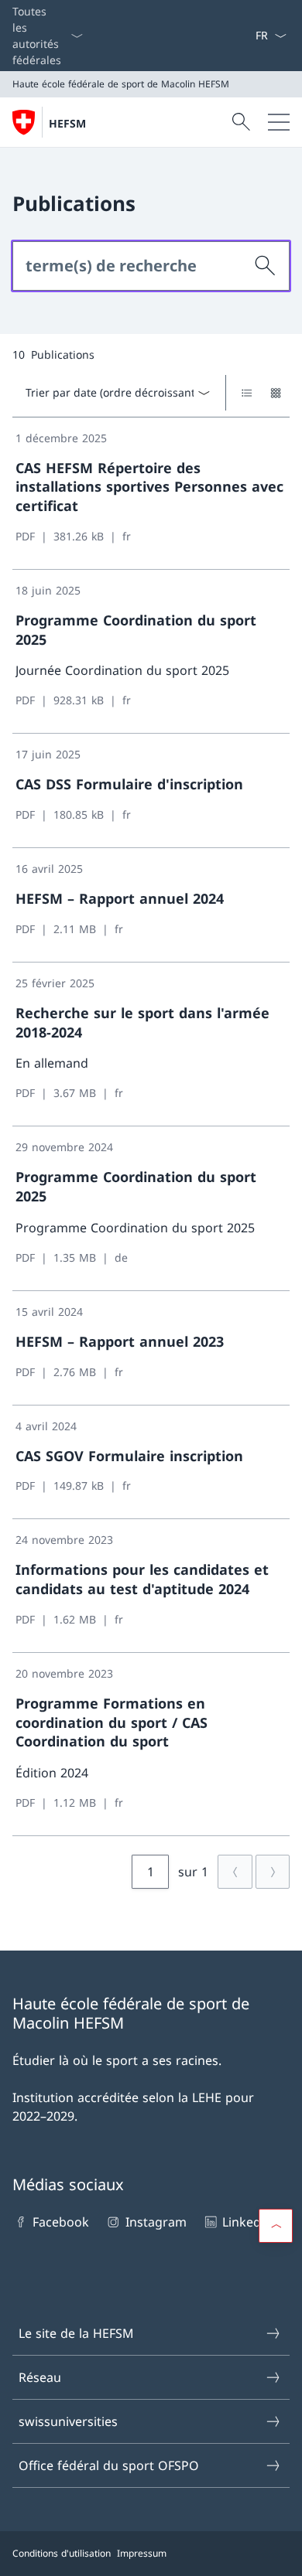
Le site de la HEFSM (76, 2333)
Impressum (142, 2553)
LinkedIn (247, 2222)
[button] (276, 2226)
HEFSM (67, 123)
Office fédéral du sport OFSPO (109, 2465)
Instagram (156, 2222)
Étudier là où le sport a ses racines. (117, 2060)
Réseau (40, 2377)
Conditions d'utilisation (62, 2553)
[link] (151, 494)
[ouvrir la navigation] (279, 122)
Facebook (61, 2222)
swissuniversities (68, 2421)
